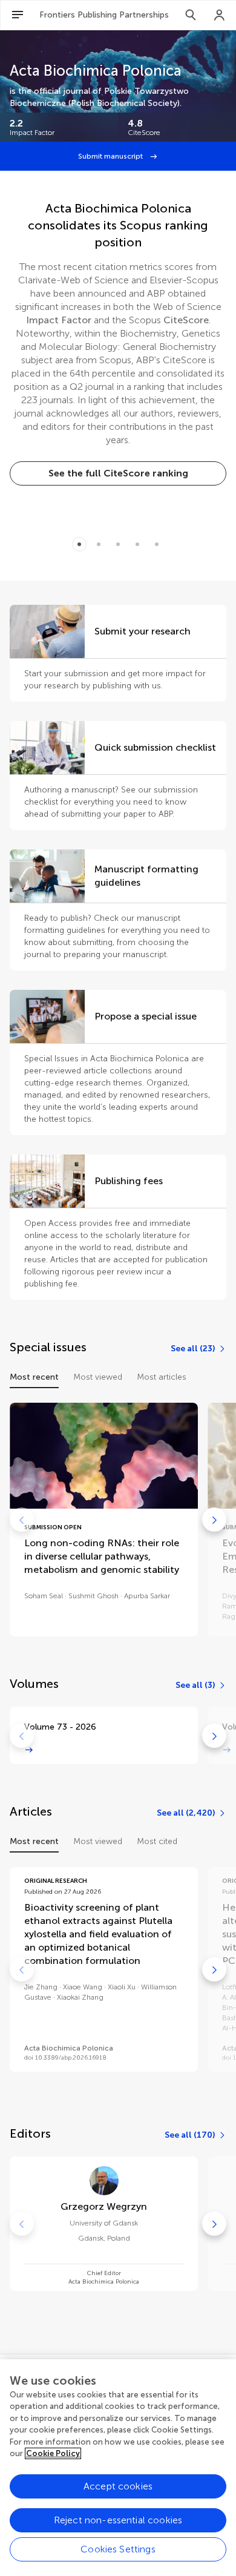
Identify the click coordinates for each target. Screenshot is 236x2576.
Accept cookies (118, 2486)
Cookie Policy (53, 2453)
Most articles (162, 1377)
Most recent (34, 1377)
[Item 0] (79, 544)
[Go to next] (214, 1520)
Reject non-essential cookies (118, 2520)
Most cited (157, 1841)
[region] (118, 2468)
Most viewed (98, 1377)
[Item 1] (99, 544)
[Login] (220, 15)
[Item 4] (157, 544)
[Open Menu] (18, 15)
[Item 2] (118, 544)
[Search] (191, 15)
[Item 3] (137, 544)
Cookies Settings (118, 2549)
